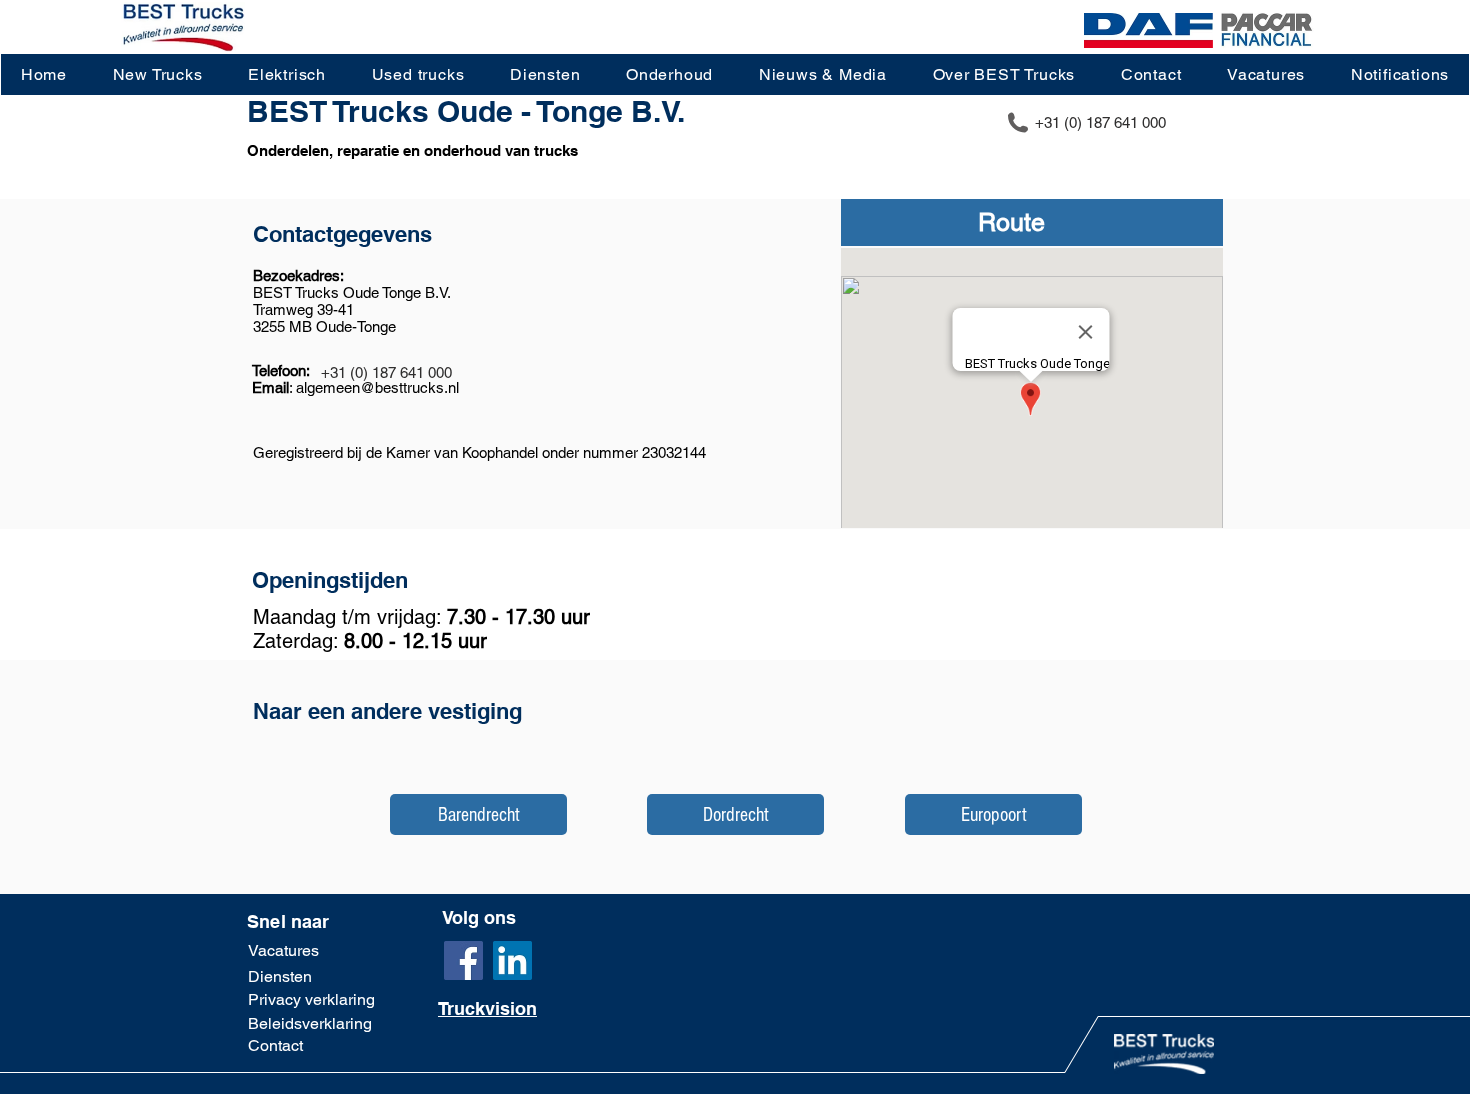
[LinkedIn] (512, 960)
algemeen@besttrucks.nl (377, 387)
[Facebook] (463, 960)
